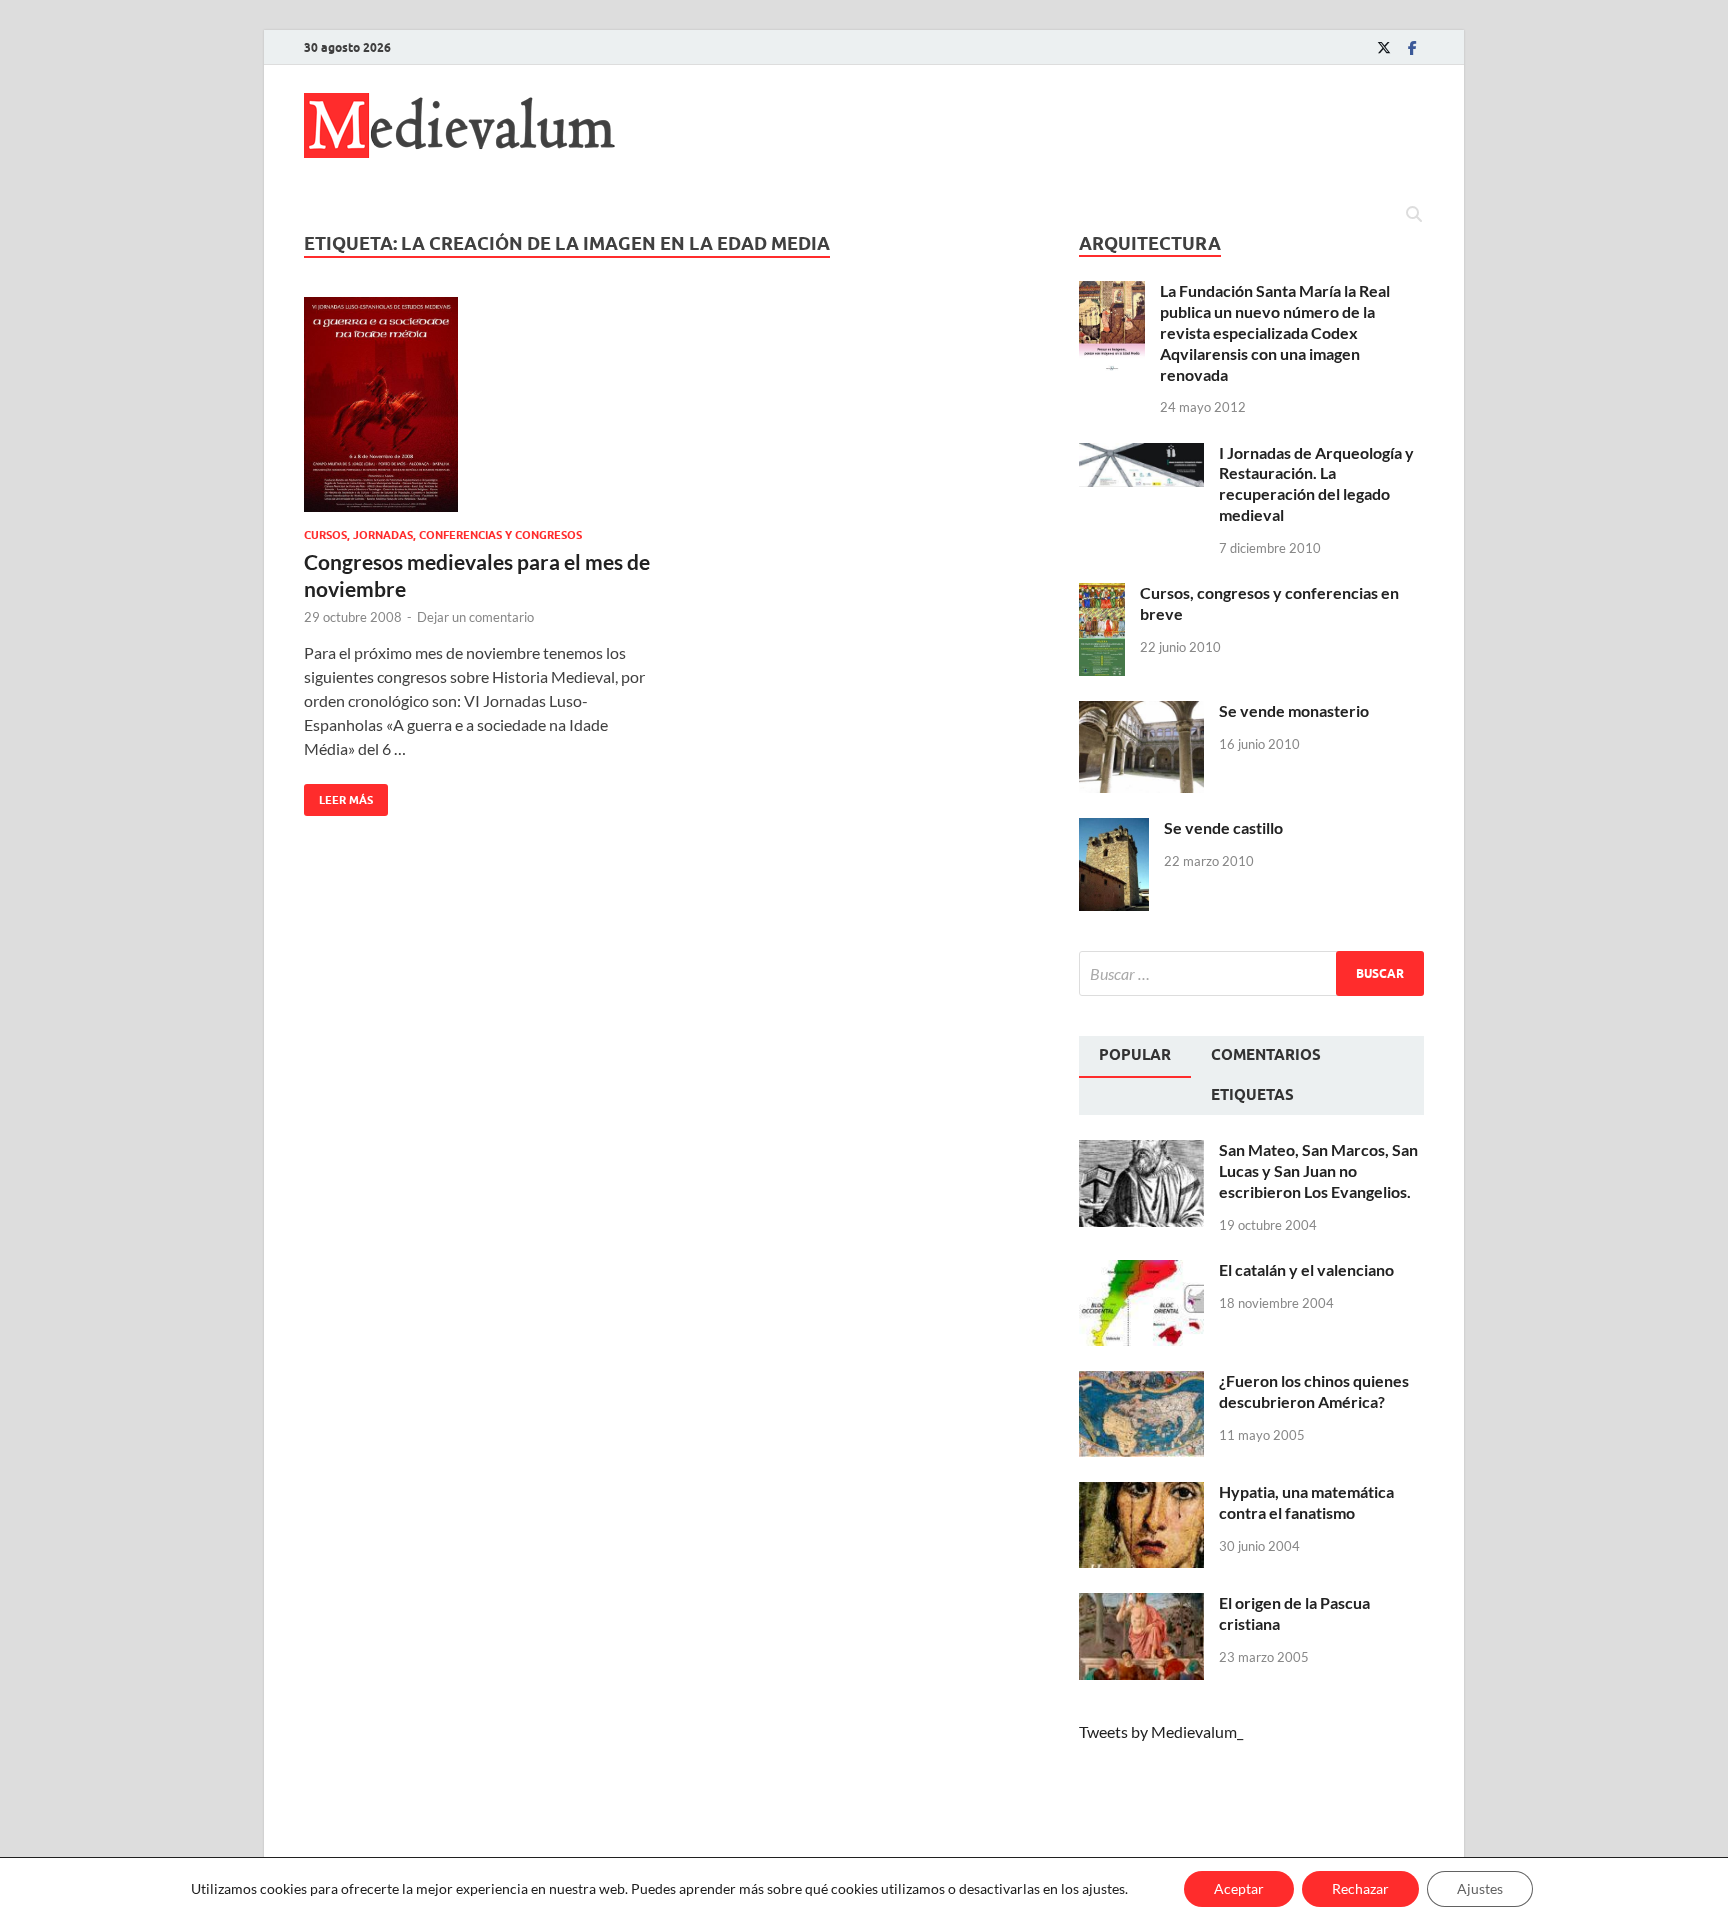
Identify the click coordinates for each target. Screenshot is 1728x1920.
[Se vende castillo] (1114, 829)
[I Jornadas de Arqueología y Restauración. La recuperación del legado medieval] (1141, 454)
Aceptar (1239, 1888)
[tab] (1135, 1057)
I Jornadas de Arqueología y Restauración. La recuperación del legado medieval (1316, 483)
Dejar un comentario (475, 617)
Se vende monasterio (1294, 710)
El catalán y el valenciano (1306, 1269)
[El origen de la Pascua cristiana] (1141, 1604)
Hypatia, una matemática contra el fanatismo (1306, 1502)
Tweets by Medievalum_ (1161, 1731)
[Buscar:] (1251, 973)
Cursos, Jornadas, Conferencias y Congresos (443, 535)
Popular (1135, 1055)
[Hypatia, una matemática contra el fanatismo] (1141, 1493)
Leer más (338, 795)
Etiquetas (1252, 1095)
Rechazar (1360, 1888)
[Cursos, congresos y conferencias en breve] (1102, 594)
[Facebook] (1412, 47)
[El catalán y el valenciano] (1141, 1271)
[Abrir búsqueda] (1414, 215)
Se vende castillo (1223, 827)
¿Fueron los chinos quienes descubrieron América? (1314, 1391)
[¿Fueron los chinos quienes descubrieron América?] (1141, 1382)
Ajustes (1480, 1888)
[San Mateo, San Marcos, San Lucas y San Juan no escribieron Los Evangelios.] (1141, 1151)
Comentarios (1266, 1055)
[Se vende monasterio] (1141, 712)
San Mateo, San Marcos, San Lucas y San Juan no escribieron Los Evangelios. (1318, 1170)
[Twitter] (1384, 47)
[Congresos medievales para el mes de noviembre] (478, 405)
